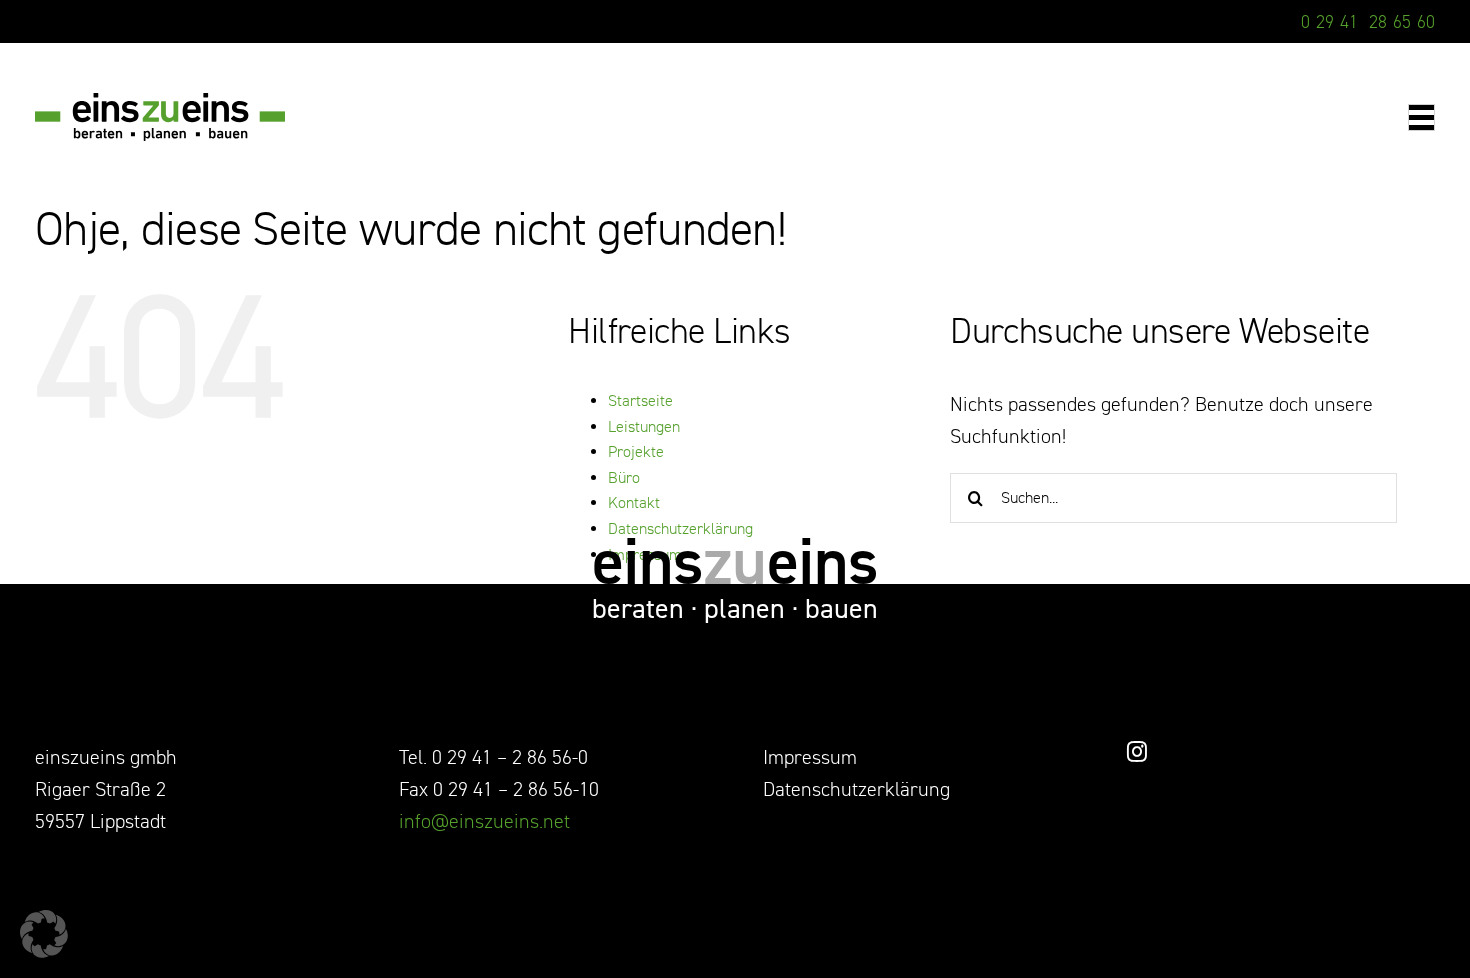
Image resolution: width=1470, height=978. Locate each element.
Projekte (636, 452)
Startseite (640, 401)
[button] (44, 934)
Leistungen (644, 427)
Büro (624, 478)
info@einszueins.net (484, 821)
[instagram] (1137, 752)
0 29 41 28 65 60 (1368, 22)
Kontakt (634, 503)
